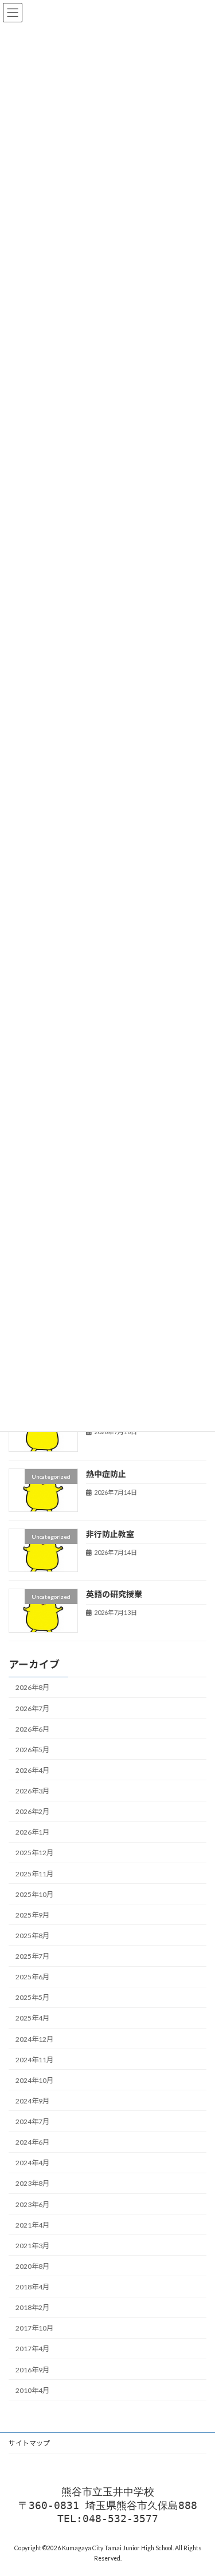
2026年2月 (32, 1811)
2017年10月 (34, 2328)
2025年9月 (32, 1915)
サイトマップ (29, 2443)
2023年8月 (32, 2183)
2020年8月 (32, 2266)
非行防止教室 (110, 1534)
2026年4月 (32, 1770)
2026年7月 (32, 1708)
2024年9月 (32, 2101)
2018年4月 (32, 2287)
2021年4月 (32, 2225)
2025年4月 (32, 2018)
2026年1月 (32, 1832)
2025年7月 (32, 1956)
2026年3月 (32, 1791)
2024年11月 (34, 2060)
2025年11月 (34, 1874)
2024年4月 (32, 2163)
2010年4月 (32, 2390)
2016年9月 (32, 2370)
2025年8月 (32, 1936)
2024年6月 (32, 2142)
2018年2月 (32, 2307)
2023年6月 (32, 2204)
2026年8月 (32, 1687)
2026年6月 (32, 1729)
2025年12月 (34, 1853)
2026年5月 (32, 1750)
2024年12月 (34, 2039)
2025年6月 (32, 1977)
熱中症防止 (106, 1473)
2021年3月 (32, 2246)
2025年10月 (34, 1894)
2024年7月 (32, 2121)
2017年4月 (32, 2349)
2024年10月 (34, 2080)
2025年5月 (32, 1997)
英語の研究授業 (114, 1594)
